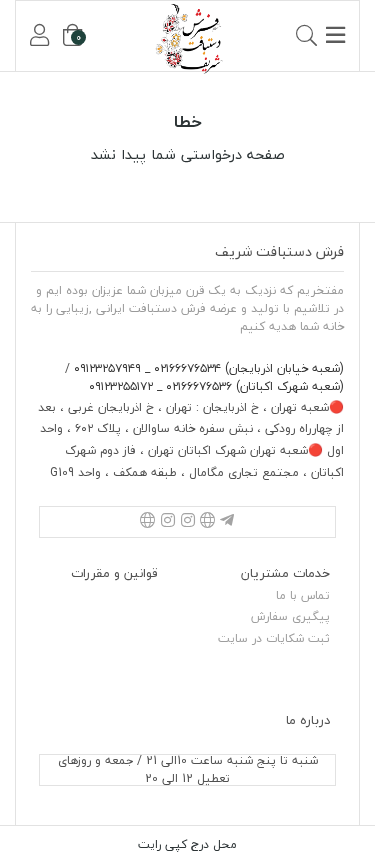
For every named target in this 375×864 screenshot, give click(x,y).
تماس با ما (303, 595)
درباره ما (308, 720)
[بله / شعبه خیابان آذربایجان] (208, 522)
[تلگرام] (227, 522)
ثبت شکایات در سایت (274, 638)
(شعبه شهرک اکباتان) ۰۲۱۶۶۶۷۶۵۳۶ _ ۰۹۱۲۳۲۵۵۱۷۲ (216, 386)
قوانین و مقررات (114, 573)
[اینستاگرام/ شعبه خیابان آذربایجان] (188, 522)
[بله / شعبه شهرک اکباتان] (148, 522)
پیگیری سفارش (290, 616)
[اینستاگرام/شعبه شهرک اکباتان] (168, 522)
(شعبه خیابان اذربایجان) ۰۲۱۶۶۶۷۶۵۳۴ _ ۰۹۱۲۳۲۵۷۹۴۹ (207, 368)
